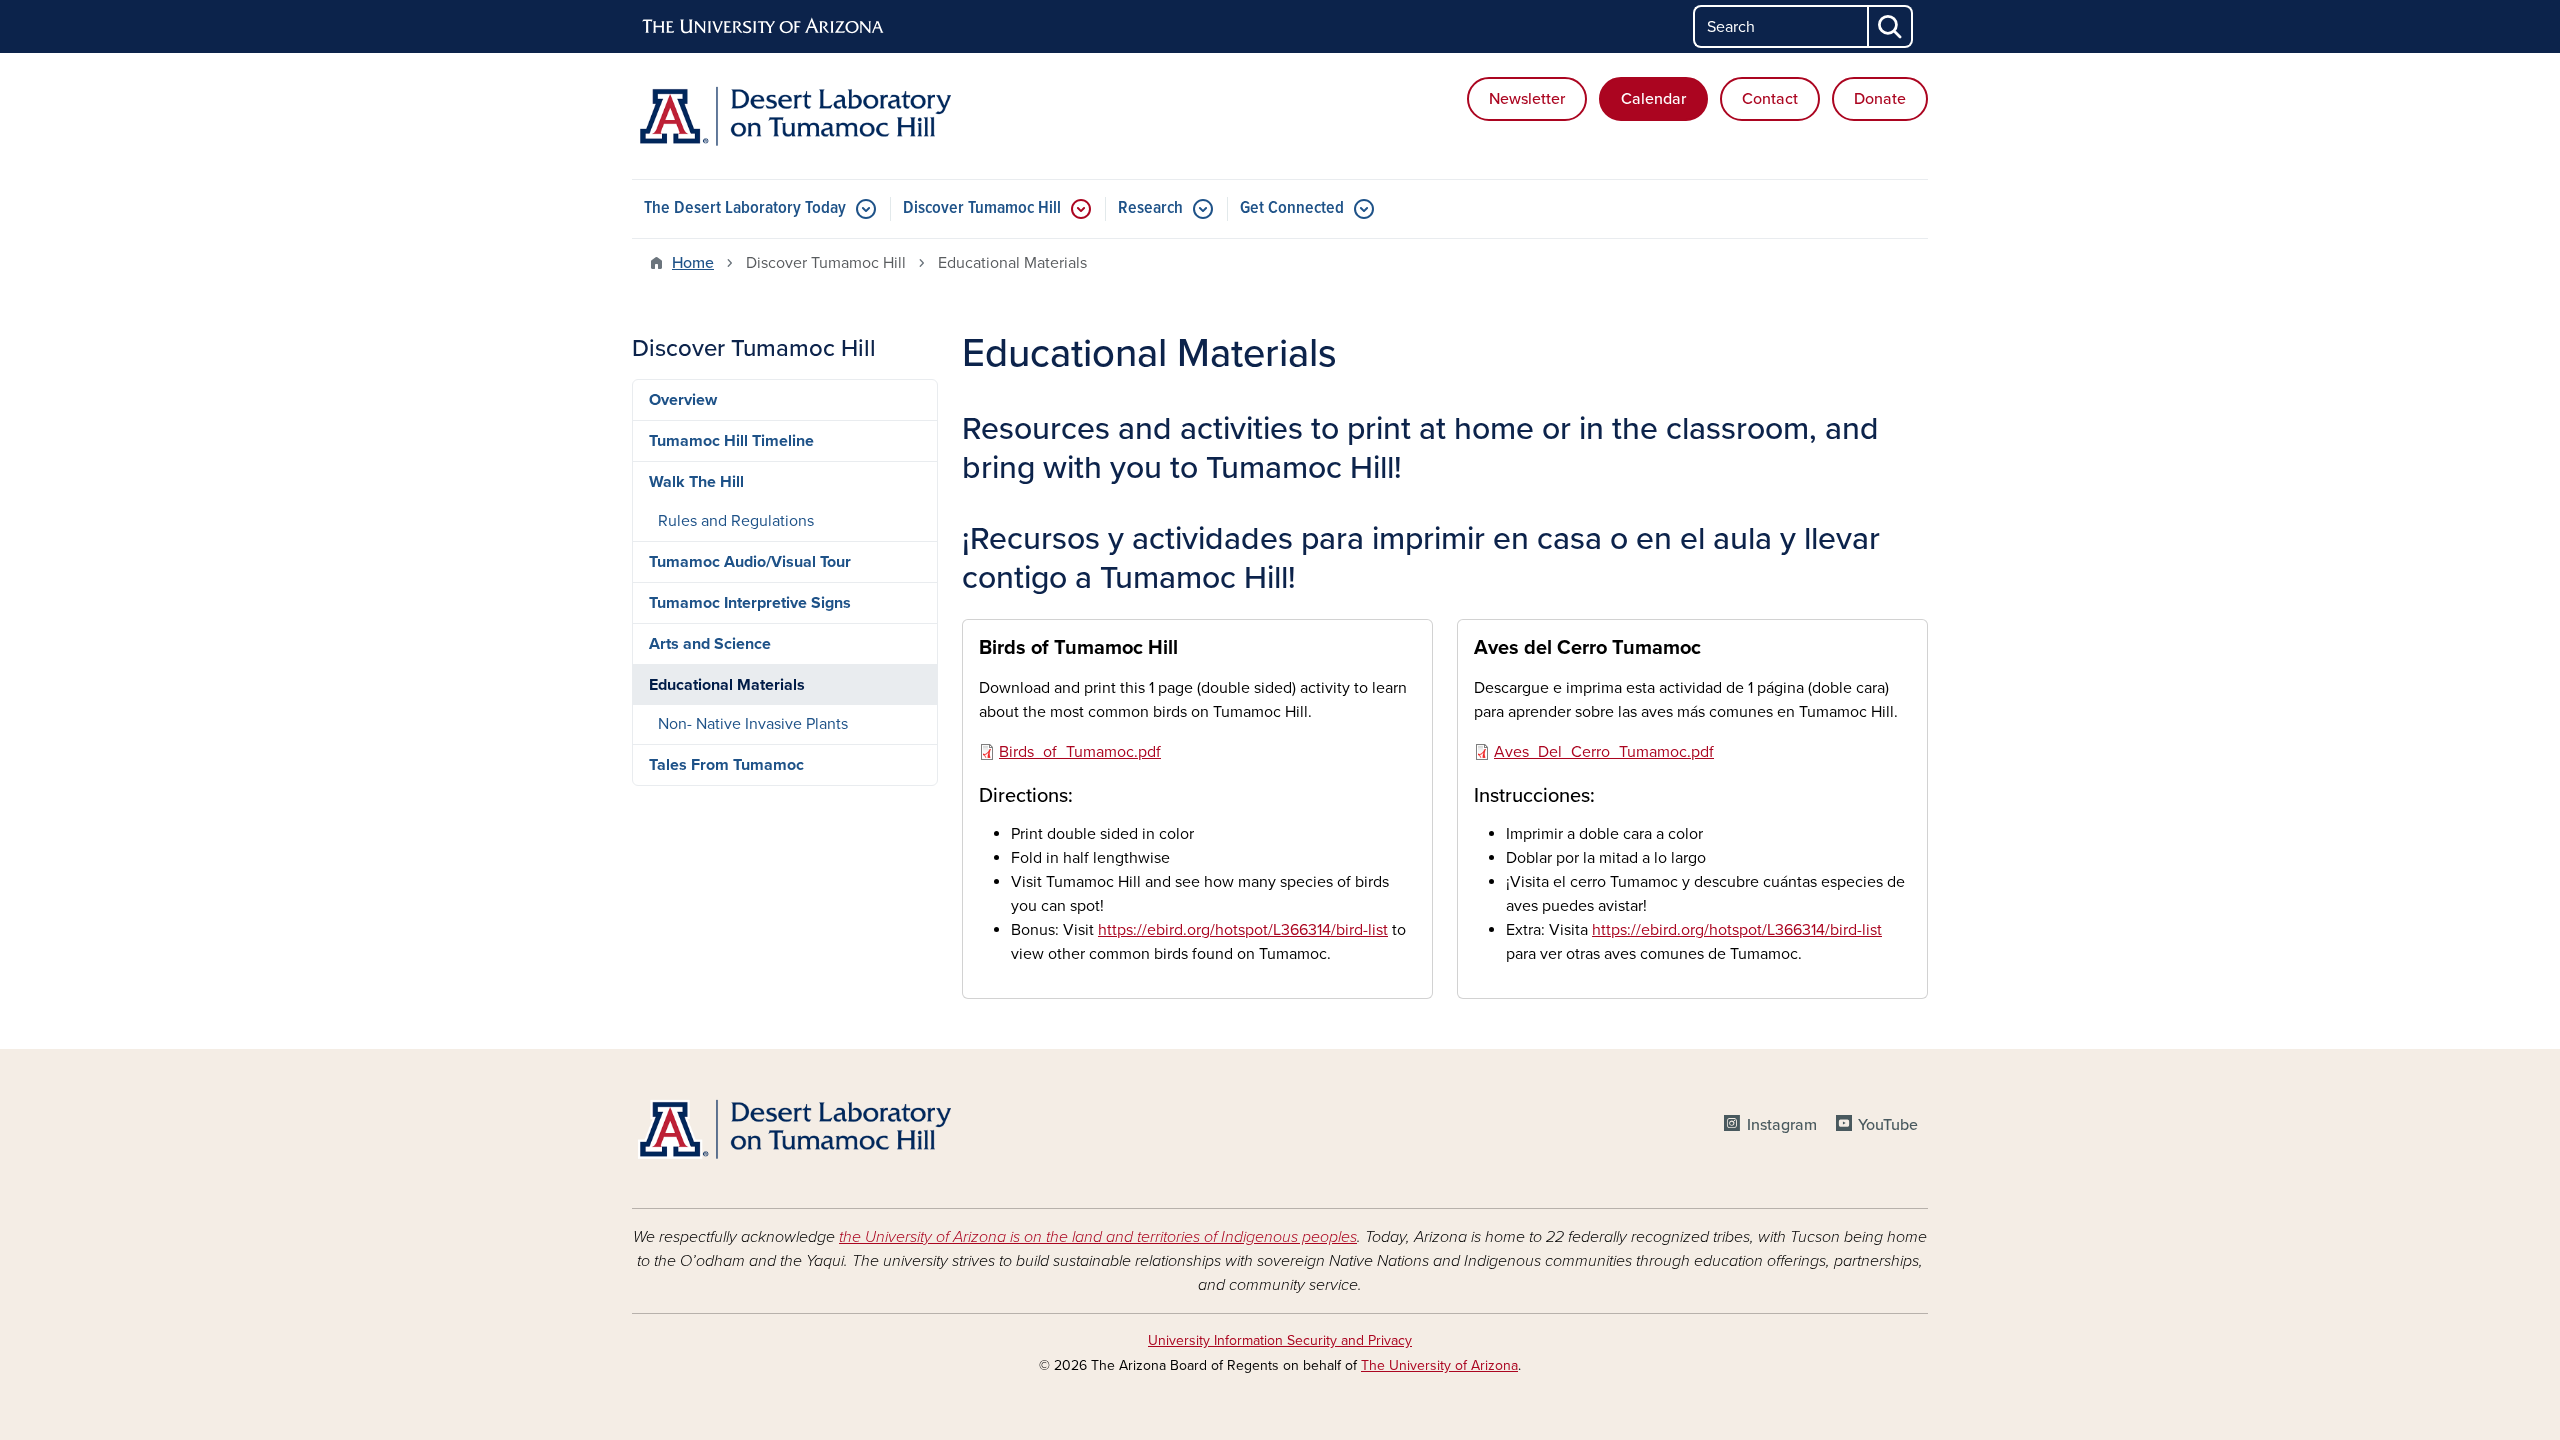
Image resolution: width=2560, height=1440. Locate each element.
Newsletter (1527, 99)
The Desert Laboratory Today (745, 208)
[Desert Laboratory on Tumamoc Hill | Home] (840, 116)
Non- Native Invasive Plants (753, 724)
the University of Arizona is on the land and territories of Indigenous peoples (1098, 1237)
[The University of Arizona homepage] (764, 27)
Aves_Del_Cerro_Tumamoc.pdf (1604, 752)
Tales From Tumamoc (726, 765)
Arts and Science (710, 644)
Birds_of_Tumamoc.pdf (1080, 752)
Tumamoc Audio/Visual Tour (750, 562)
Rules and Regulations (736, 521)
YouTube (1888, 1125)
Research (1150, 208)
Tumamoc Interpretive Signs (750, 603)
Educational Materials (727, 685)
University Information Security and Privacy (1280, 1340)
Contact (1770, 99)
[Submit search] (1891, 26)
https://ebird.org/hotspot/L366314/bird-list (1243, 930)
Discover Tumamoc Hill (982, 208)
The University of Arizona (1439, 1365)
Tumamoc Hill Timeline (731, 441)
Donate (1880, 99)
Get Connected (1292, 208)
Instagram (1781, 1125)
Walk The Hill (696, 482)
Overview (683, 400)
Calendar (1653, 99)
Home (693, 263)
